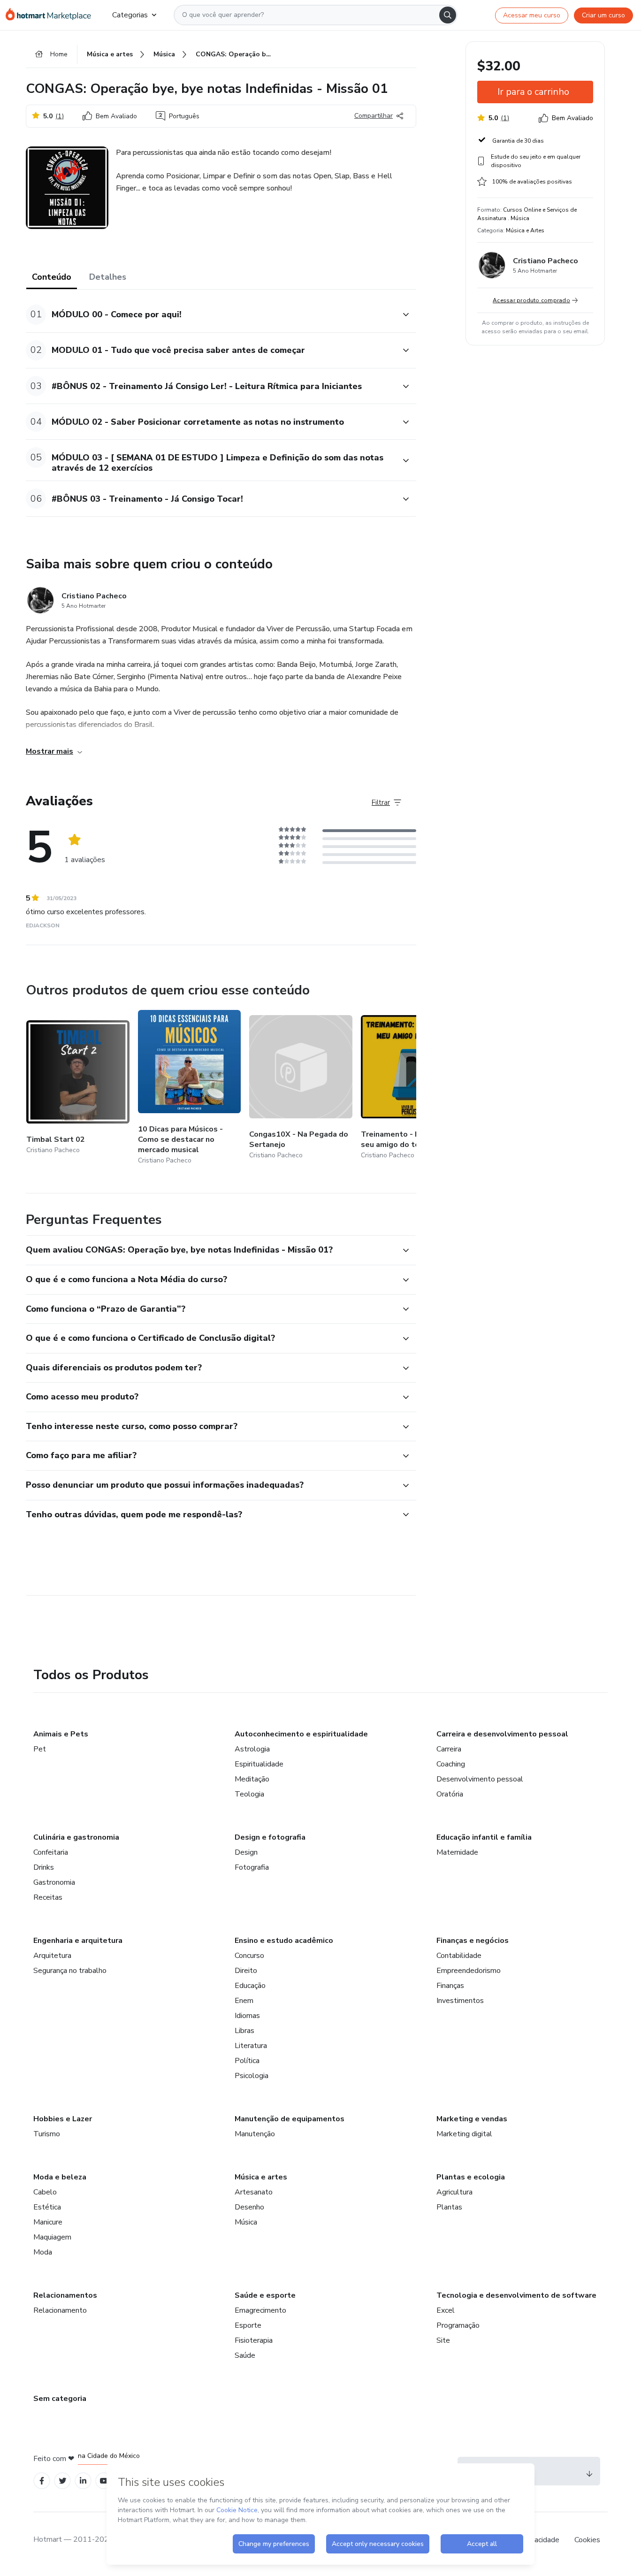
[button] (211, 315)
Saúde (245, 2355)
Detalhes (108, 277)
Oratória (450, 1794)
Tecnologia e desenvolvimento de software (516, 2295)
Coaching (451, 1764)
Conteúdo (52, 277)
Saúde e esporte (265, 2295)
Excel (446, 2310)
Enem (244, 2001)
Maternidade (457, 1852)
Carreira (449, 1749)
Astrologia (252, 1749)
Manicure (48, 2222)
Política (247, 2061)
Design (246, 1852)
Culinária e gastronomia (76, 1837)
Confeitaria (51, 1852)
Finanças (450, 1986)
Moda (43, 2252)
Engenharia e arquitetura (78, 1941)
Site (443, 2340)
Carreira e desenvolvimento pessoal (502, 1734)
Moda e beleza (60, 2177)
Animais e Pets (61, 1734)
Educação (250, 1986)
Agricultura (454, 2192)
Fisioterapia (254, 2340)
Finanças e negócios (473, 1941)
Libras (244, 2031)
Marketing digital (464, 2134)
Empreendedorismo (469, 1971)
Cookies (587, 2540)
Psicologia (252, 2076)
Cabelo (45, 2192)
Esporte (248, 2325)
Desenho (249, 2207)
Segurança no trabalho (70, 1971)
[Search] (448, 15)
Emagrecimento (260, 2310)
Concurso (249, 1956)
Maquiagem (52, 2237)
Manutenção (255, 2134)
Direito (246, 1971)
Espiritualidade (259, 1764)
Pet (40, 1749)
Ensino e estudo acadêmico (284, 1941)
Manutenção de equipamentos (290, 2119)
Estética (47, 2207)
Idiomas (247, 2016)
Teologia (249, 1794)
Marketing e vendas (472, 2119)
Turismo (47, 2134)
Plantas (449, 2207)
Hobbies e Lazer (63, 2119)
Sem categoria (60, 2399)
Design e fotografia (270, 1837)
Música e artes (261, 2177)
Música (246, 2222)
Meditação (252, 1779)
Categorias (130, 15)
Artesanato (254, 2192)
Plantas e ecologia (471, 2177)
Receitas (48, 1897)
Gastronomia (54, 1882)
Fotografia (252, 1867)
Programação (458, 2325)
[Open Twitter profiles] (63, 2481)
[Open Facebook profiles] (42, 2481)
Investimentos (460, 2001)
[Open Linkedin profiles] (83, 2481)
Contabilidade (459, 1956)
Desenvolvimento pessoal (480, 1779)
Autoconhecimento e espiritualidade (301, 1734)
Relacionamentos (65, 2295)
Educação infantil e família (484, 1837)
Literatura (251, 2046)
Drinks (44, 1867)
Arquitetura (52, 1956)
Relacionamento (60, 2310)
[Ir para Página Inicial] (51, 15)
